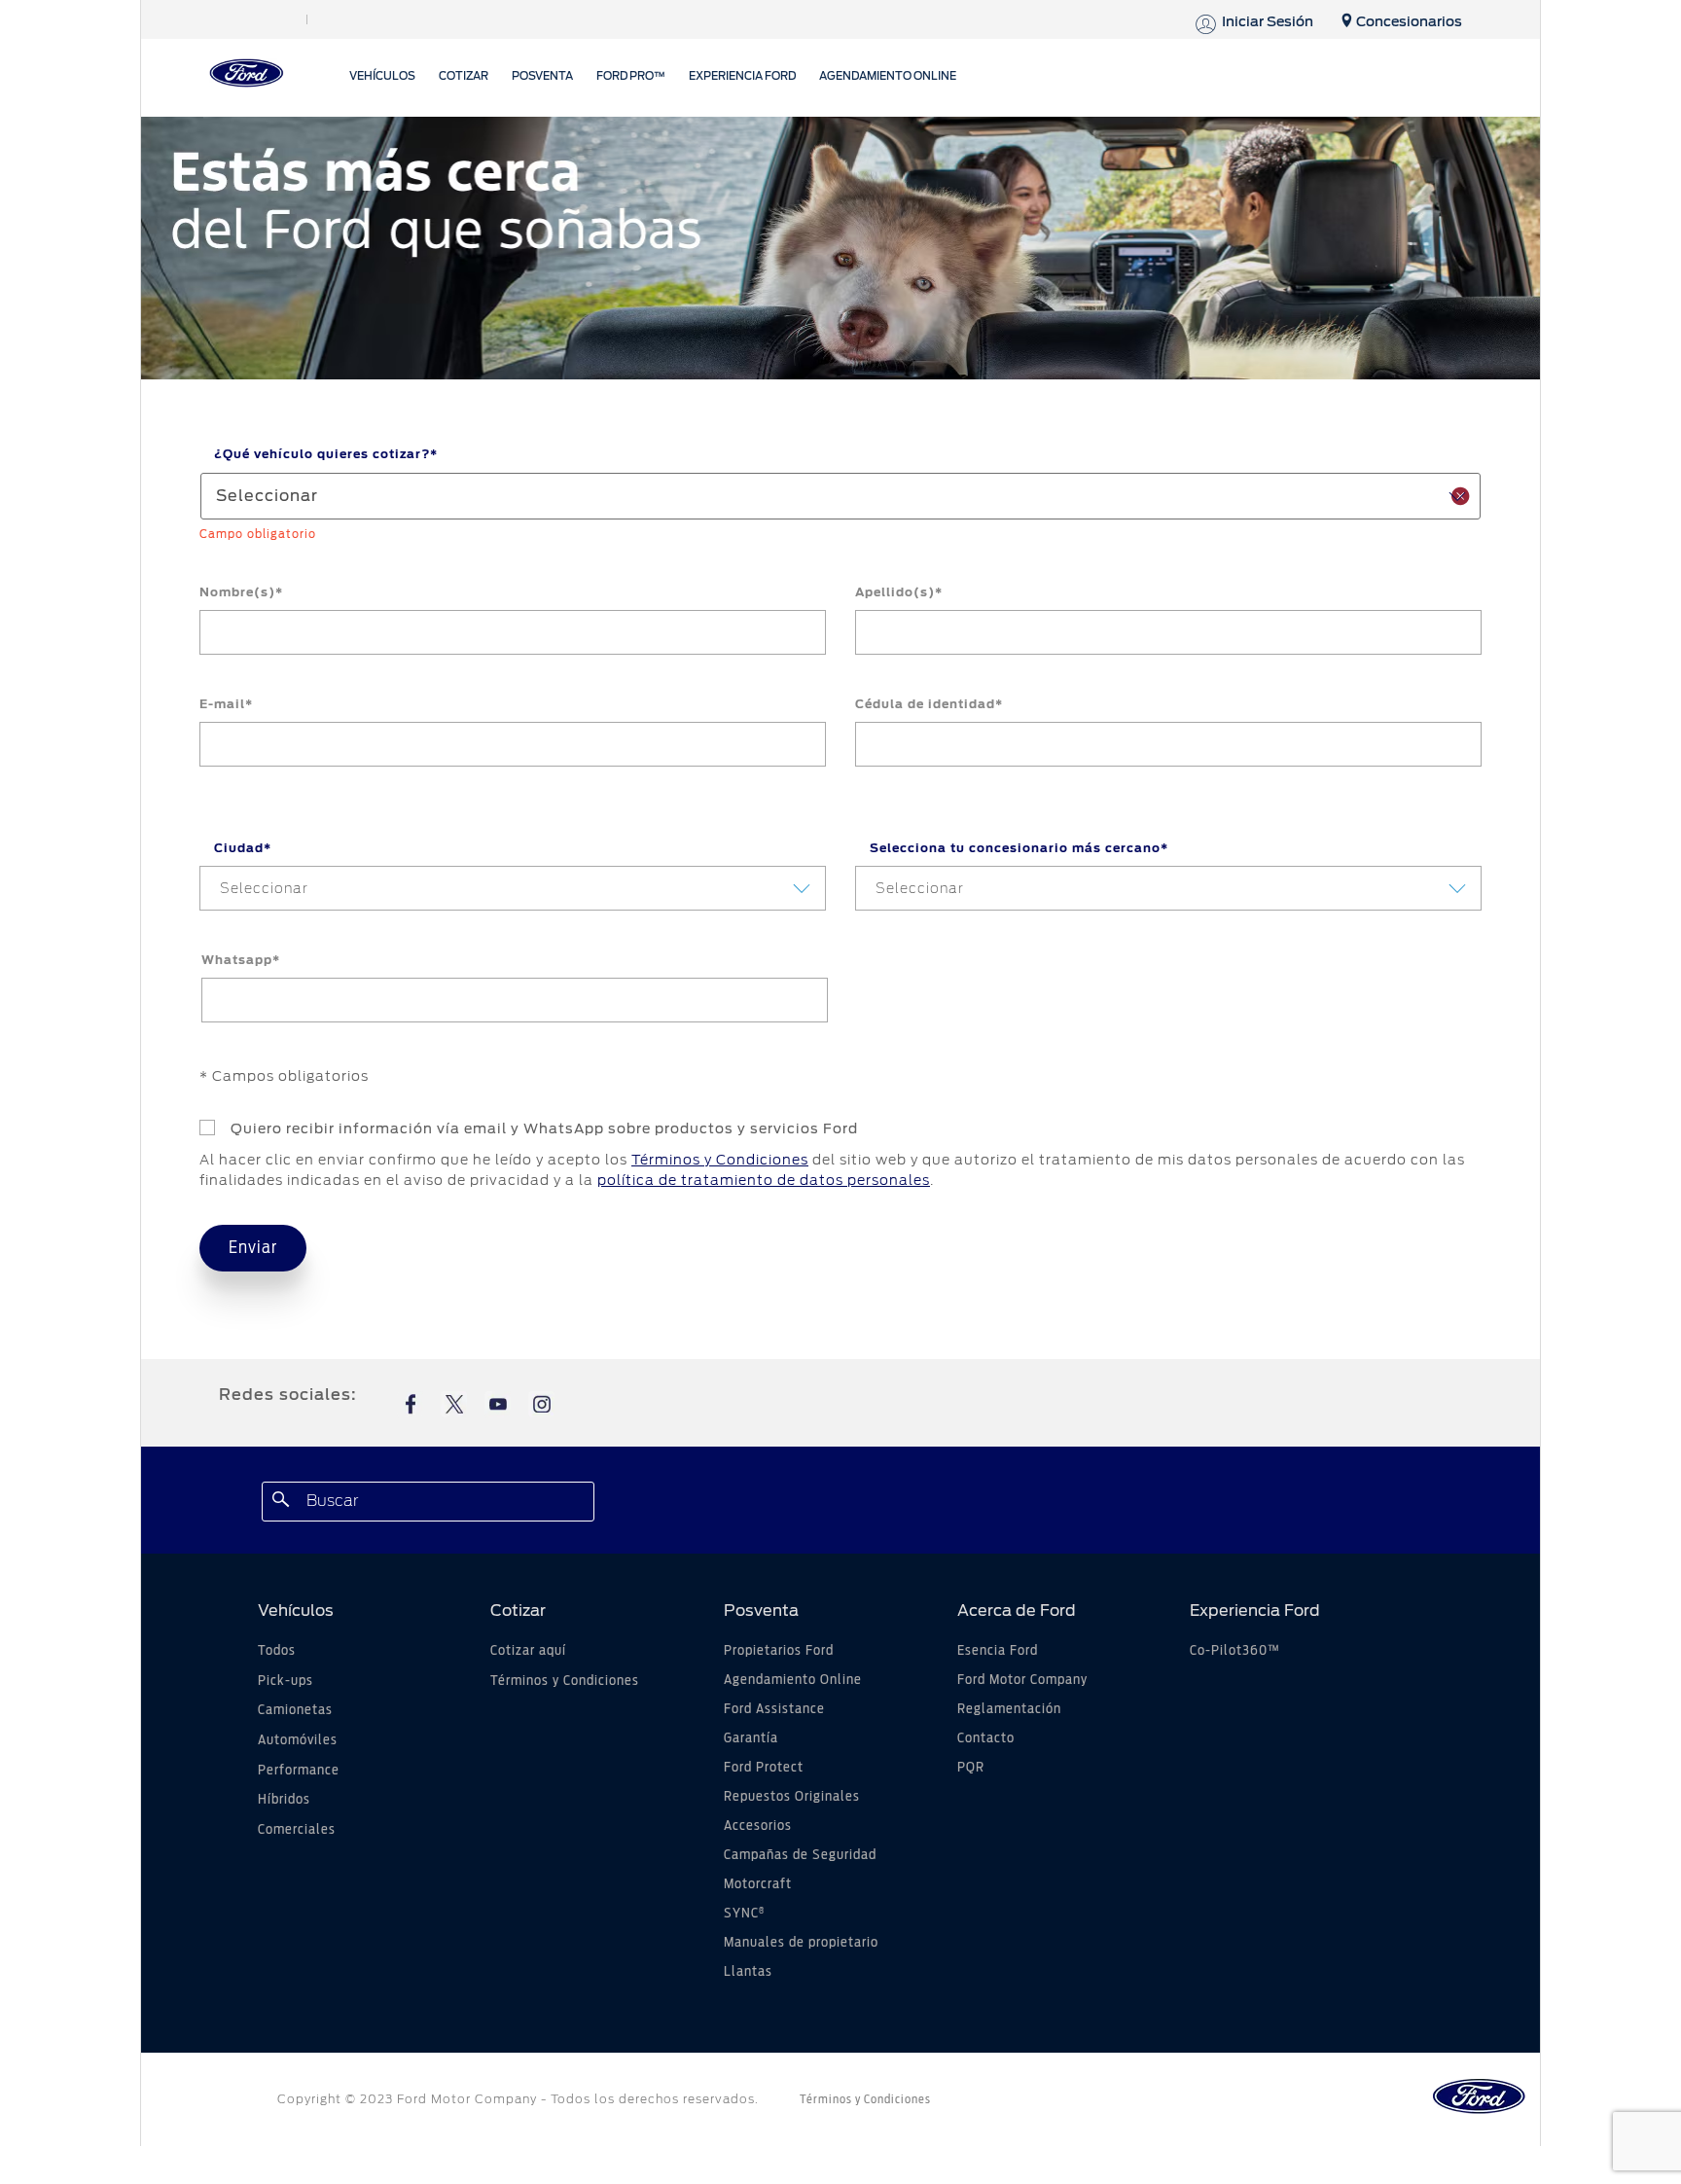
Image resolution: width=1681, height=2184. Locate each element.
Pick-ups (286, 1681)
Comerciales (297, 1830)
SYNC (744, 1914)
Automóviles (298, 1740)
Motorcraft (758, 1884)
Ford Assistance (774, 1709)
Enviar (253, 1248)
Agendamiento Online (793, 1680)
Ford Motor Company (1022, 1680)
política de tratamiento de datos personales (764, 1180)
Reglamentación (1009, 1709)
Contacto (986, 1738)
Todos (277, 1651)
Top (1295, 2092)
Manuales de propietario (801, 1943)
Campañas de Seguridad (800, 1855)
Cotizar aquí (528, 1651)
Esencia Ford (998, 1651)
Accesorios (758, 1826)
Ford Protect (764, 1768)
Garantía (751, 1738)
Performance (299, 1771)
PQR (971, 1768)
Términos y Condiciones (720, 1160)
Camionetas (295, 1710)
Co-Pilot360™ (1235, 1651)
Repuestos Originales (792, 1797)
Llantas (748, 1972)
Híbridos (284, 1800)
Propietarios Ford (779, 1651)
